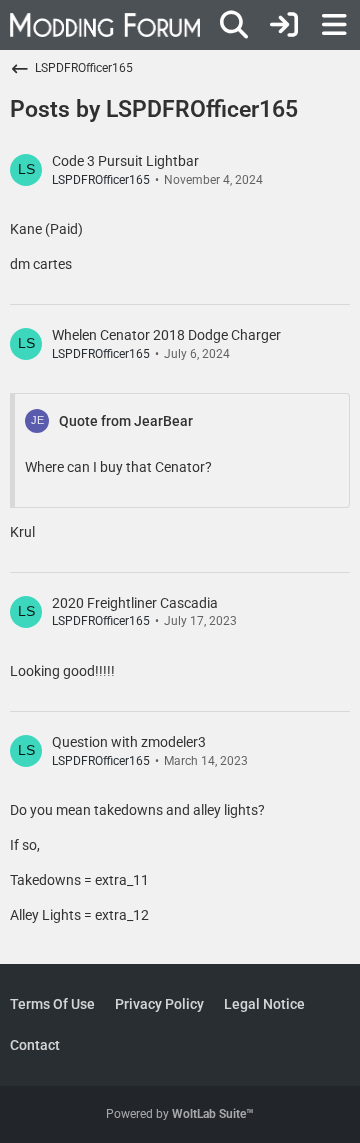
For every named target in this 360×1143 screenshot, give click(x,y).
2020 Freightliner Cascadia (135, 603)
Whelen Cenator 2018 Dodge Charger (166, 335)
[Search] (234, 25)
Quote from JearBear (126, 421)
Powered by (180, 1114)
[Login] (284, 25)
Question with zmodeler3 (129, 742)
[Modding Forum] (105, 25)
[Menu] (334, 25)
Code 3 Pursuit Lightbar (125, 161)
